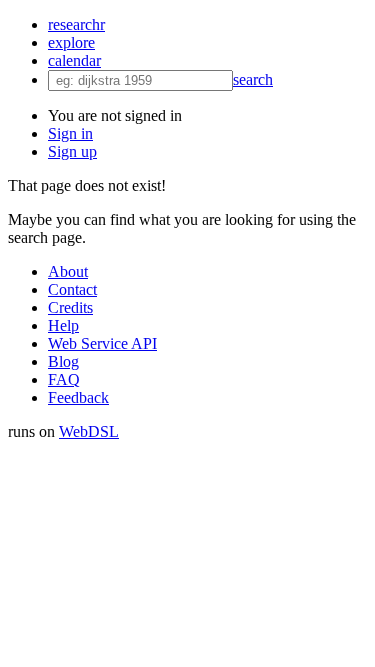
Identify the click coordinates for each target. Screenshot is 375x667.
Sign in (70, 133)
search (253, 79)
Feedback (78, 397)
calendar (74, 60)
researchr (76, 24)
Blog (63, 361)
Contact (72, 289)
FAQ (64, 379)
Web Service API (102, 343)
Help (63, 325)
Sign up (72, 151)
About (68, 271)
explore (71, 42)
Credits (70, 307)
